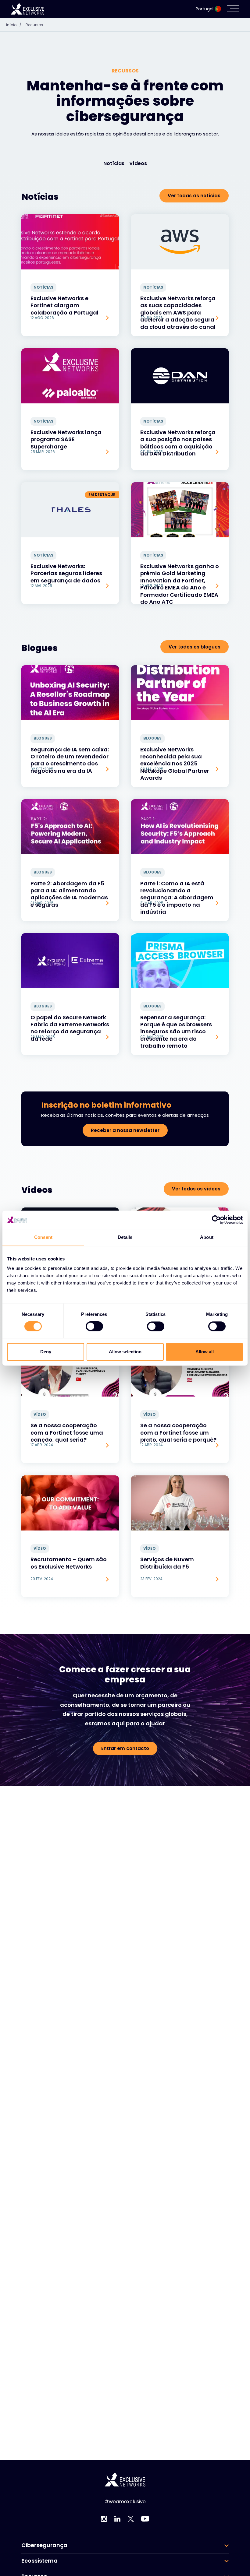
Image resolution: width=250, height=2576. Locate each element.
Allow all (205, 1352)
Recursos (34, 25)
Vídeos (138, 163)
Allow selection (125, 1352)
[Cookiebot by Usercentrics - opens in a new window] (216, 1220)
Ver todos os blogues (195, 647)
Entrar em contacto (125, 1748)
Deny (46, 1352)
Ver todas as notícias (194, 196)
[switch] (94, 1327)
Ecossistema (39, 2561)
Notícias (114, 163)
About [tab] (207, 1237)
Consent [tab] (43, 1237)
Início (14, 25)
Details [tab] (125, 1237)
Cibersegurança (44, 2545)
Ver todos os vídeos (196, 1189)
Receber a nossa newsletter (125, 1130)
